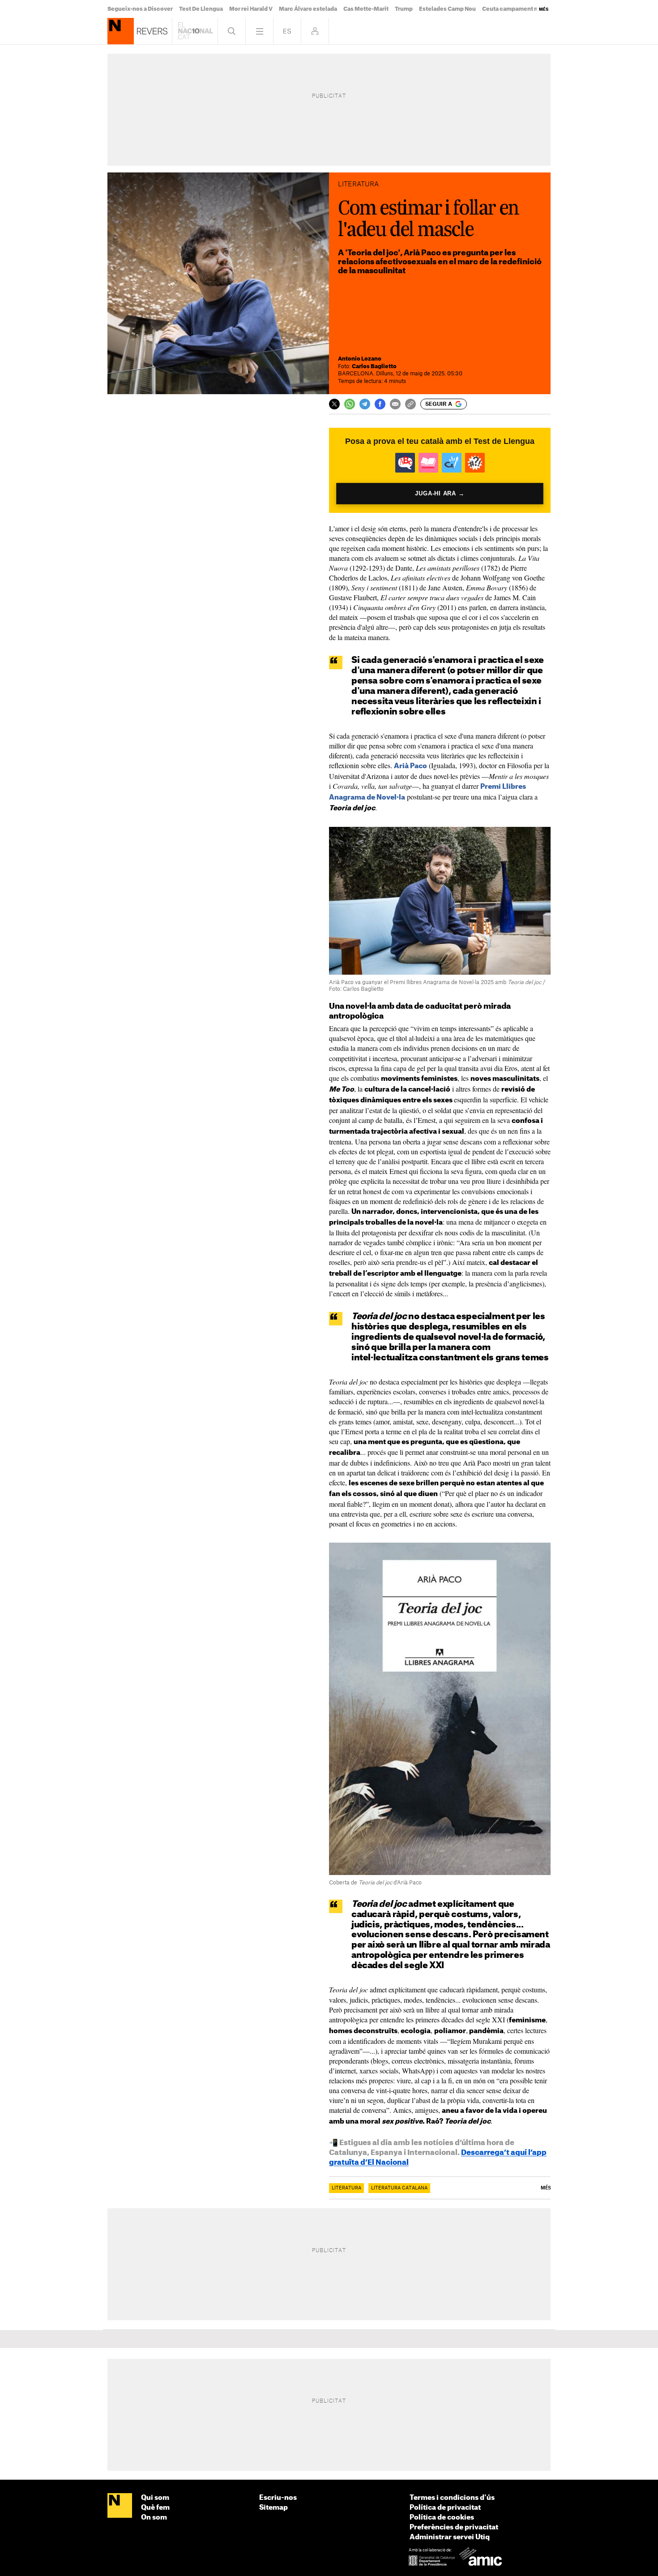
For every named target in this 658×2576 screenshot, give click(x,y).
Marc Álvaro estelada (308, 9)
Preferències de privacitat (454, 2527)
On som (154, 2518)
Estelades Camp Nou (447, 9)
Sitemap (273, 2508)
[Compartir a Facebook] (380, 404)
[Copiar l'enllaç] (410, 404)
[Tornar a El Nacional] (195, 31)
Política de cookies (442, 2518)
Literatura (346, 2188)
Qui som (155, 2498)
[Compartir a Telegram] (365, 404)
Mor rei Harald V (251, 9)
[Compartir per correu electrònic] (395, 404)
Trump (404, 9)
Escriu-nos (278, 2498)
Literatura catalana (399, 2188)
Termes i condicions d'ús (452, 2498)
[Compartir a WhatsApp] (350, 404)
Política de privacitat (445, 2508)
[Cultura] (121, 31)
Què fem (155, 2508)
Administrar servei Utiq (450, 2537)
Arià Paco (410, 766)
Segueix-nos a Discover (140, 9)
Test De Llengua (201, 9)
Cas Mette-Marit (366, 9)
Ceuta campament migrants (521, 9)
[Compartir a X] (334, 404)
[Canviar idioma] (287, 31)
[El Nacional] (120, 2506)
